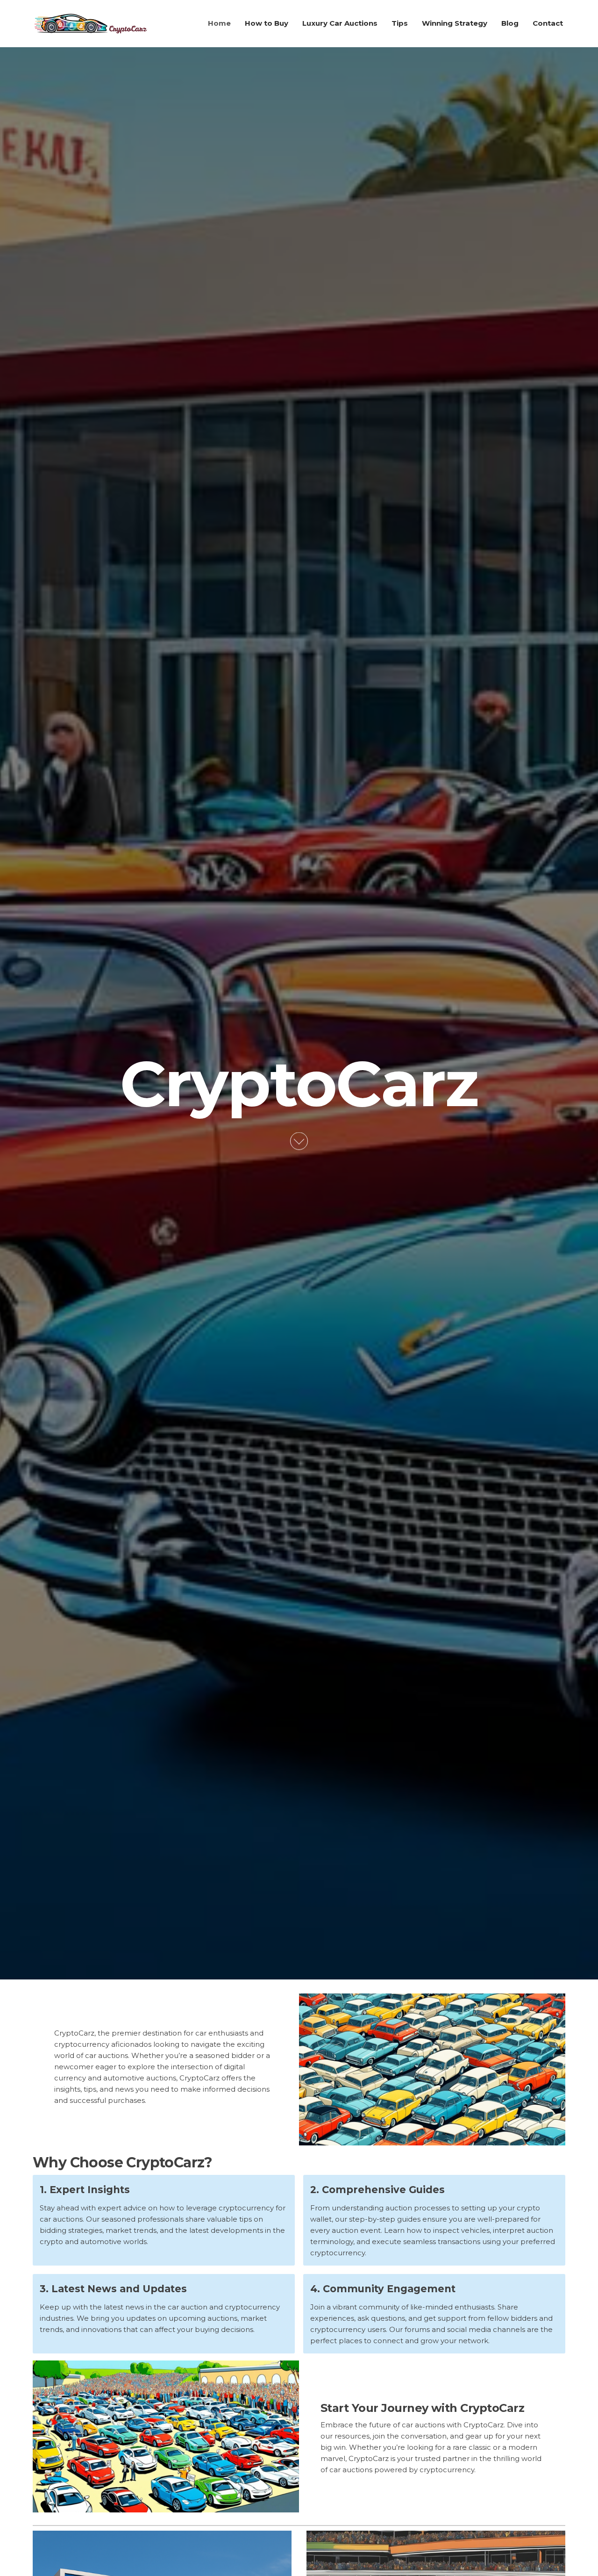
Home (219, 23)
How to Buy (267, 23)
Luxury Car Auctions (340, 23)
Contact (548, 23)
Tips (400, 23)
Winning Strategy (455, 23)
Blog (510, 23)
